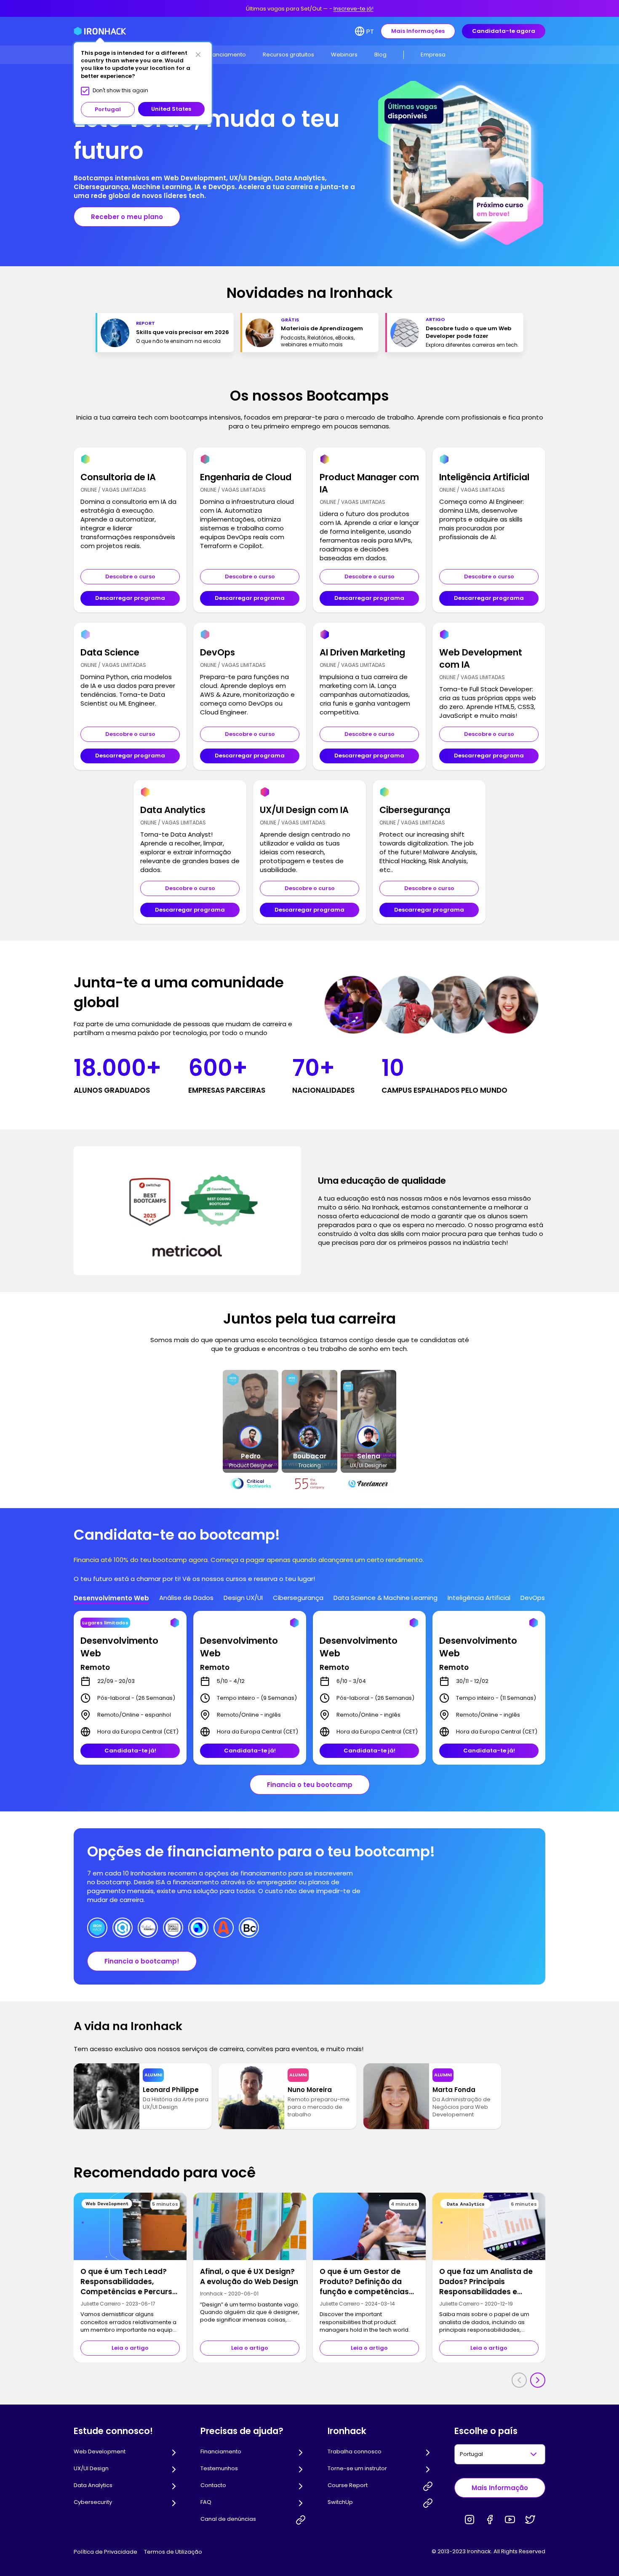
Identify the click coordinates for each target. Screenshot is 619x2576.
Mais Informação (500, 2488)
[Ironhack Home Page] (100, 31)
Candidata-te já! (130, 1751)
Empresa (433, 55)
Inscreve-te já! (354, 9)
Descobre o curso (130, 576)
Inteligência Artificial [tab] (479, 1598)
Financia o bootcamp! (142, 1961)
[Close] (198, 54)
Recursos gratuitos (288, 55)
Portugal (108, 109)
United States (171, 109)
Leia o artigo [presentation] (130, 2348)
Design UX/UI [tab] (243, 1598)
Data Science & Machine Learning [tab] (386, 1598)
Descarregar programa (130, 598)
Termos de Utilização (173, 2552)
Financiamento (225, 55)
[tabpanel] (309, 1688)
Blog (380, 55)
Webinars (344, 55)
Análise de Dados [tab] (186, 1598)
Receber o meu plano (127, 217)
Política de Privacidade (105, 2552)
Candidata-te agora (504, 31)
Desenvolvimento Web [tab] (111, 1598)
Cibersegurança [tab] (298, 1598)
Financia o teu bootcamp (310, 1785)
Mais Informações (418, 31)
